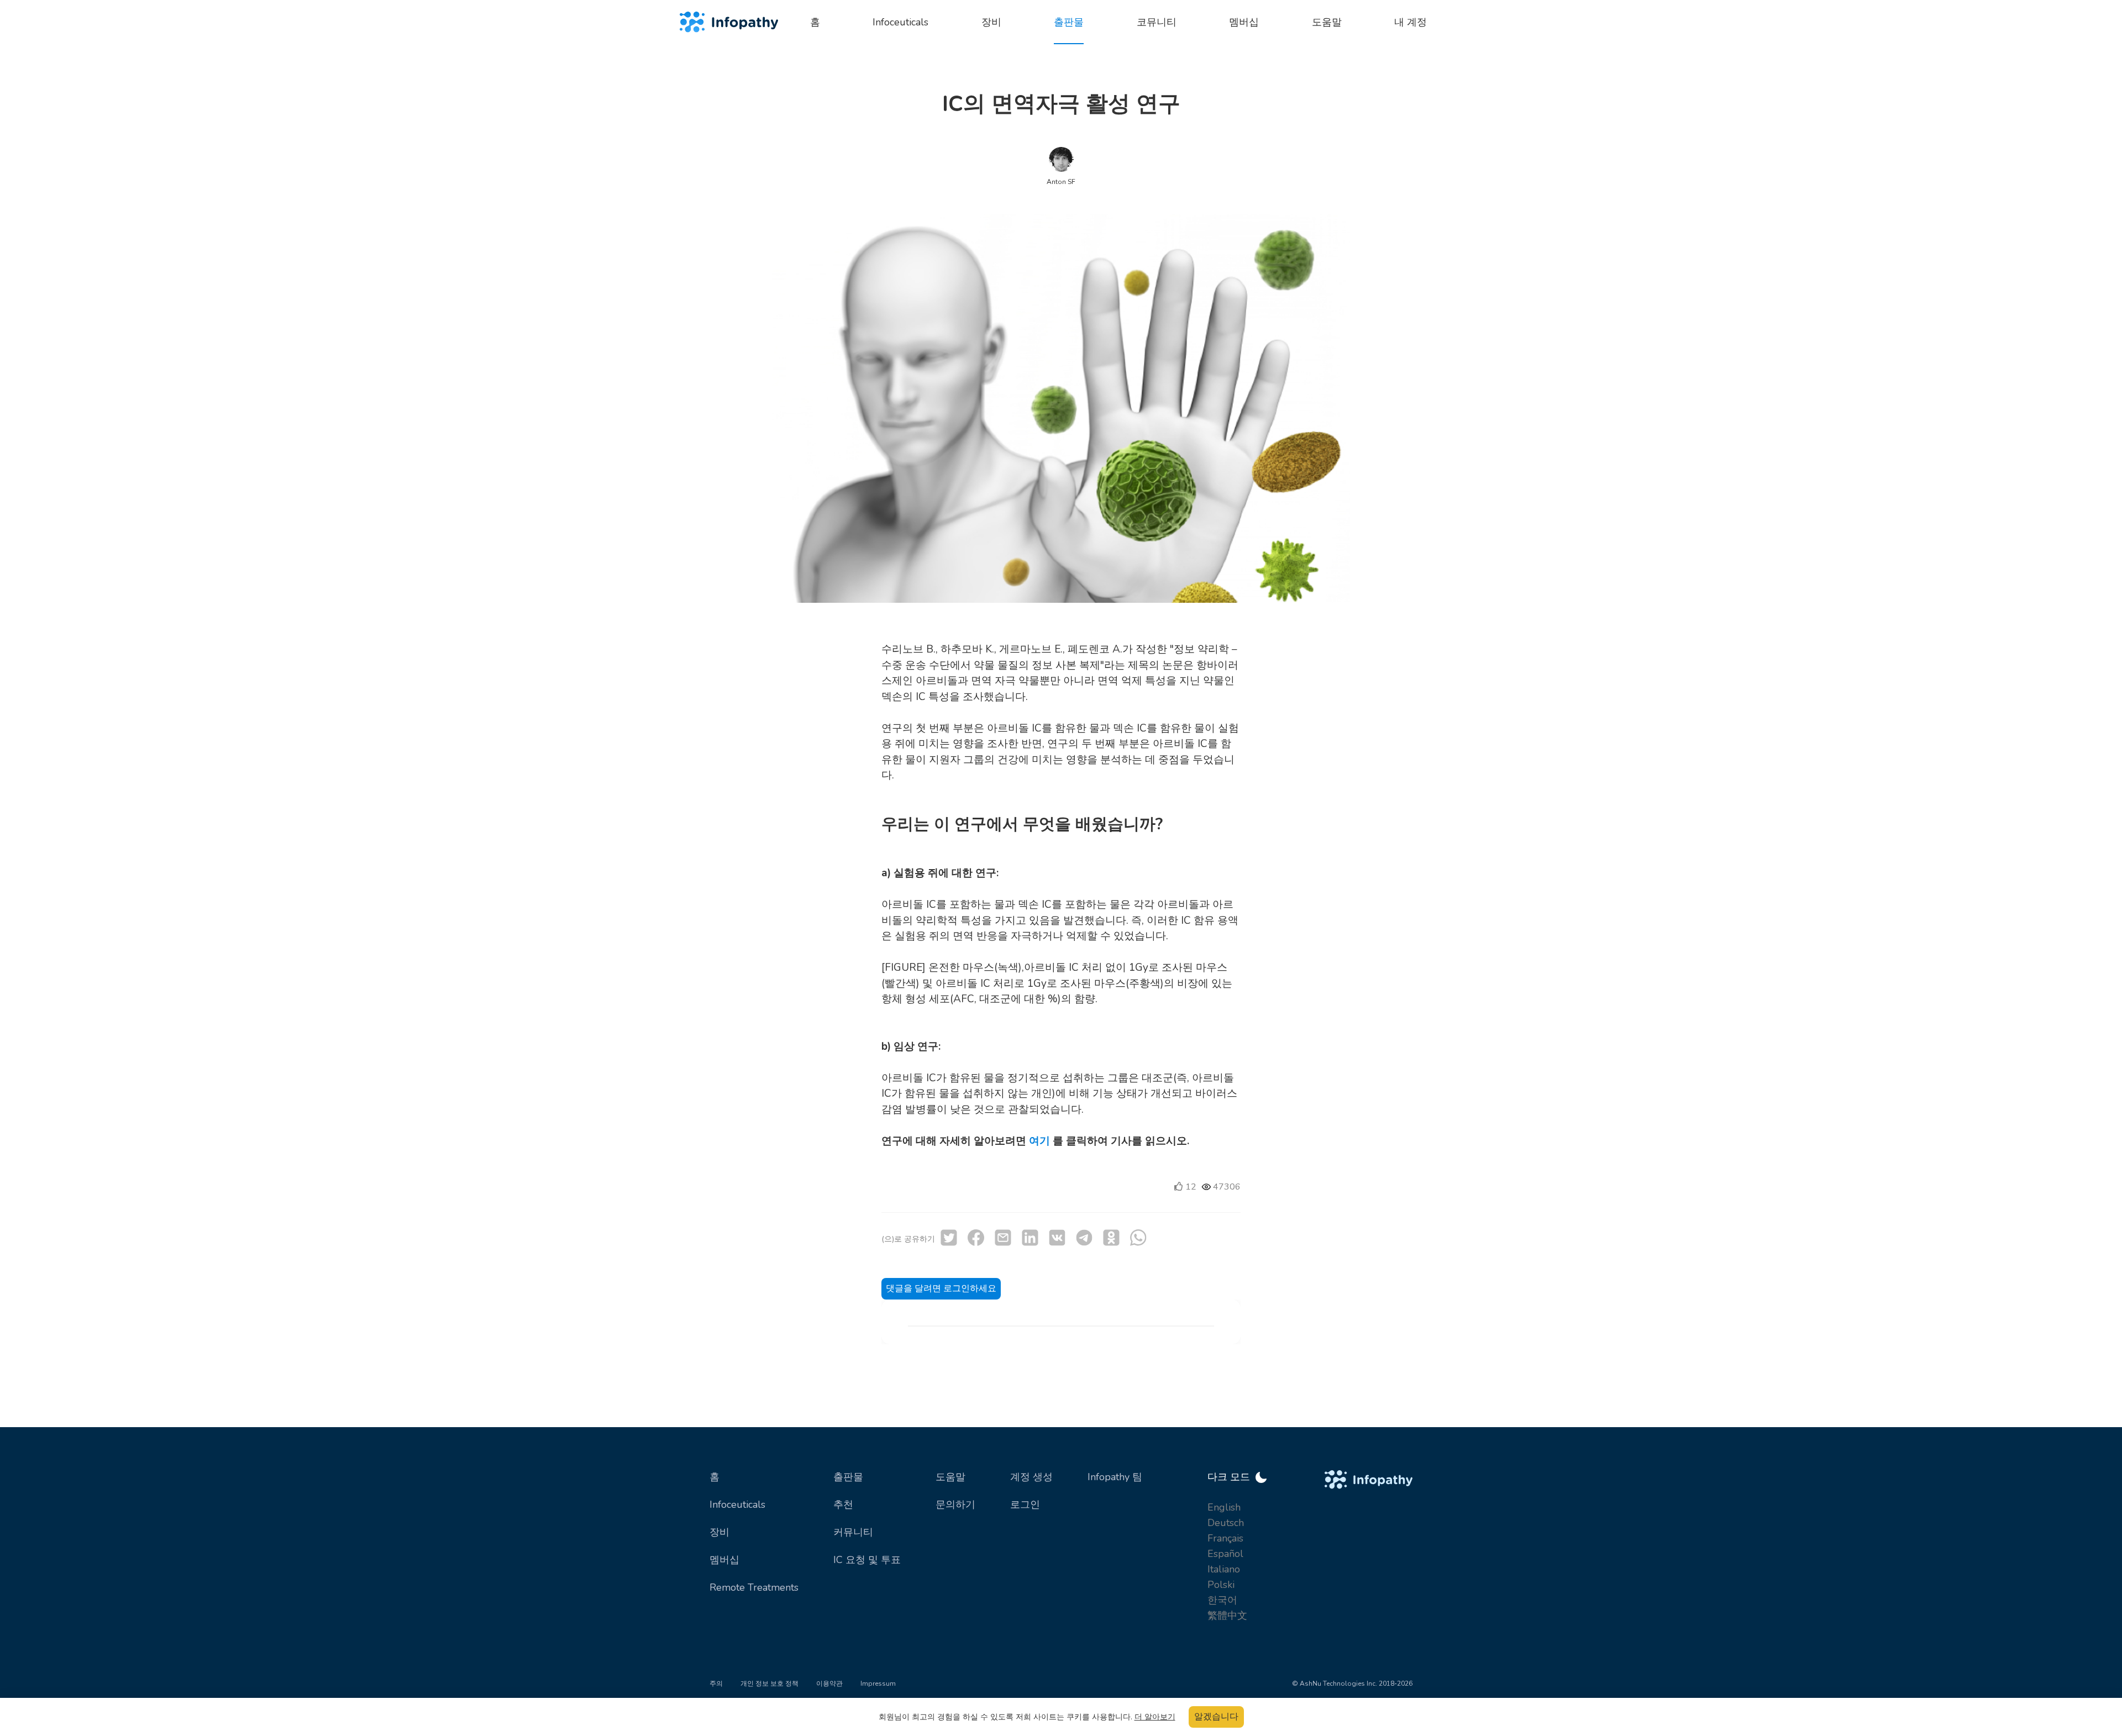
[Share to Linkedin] (1030, 1238)
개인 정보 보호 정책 (770, 1684)
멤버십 (724, 1560)
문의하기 (955, 1504)
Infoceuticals (737, 1504)
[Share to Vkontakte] (1057, 1238)
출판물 (848, 1477)
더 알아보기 (1155, 1717)
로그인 (1025, 1504)
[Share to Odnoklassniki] (1111, 1238)
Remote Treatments (754, 1587)
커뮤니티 (853, 1532)
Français (1225, 1538)
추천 (843, 1504)
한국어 (1222, 1600)
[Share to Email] (1003, 1238)
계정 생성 (1031, 1477)
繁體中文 (1227, 1616)
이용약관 (829, 1684)
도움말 (950, 1477)
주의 (716, 1684)
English (1224, 1507)
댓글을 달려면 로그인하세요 (941, 1288)
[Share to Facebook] (976, 1238)
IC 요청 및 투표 (867, 1560)
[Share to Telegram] (1084, 1238)
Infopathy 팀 (1115, 1477)
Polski (1221, 1585)
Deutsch (1226, 1523)
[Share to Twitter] (949, 1238)
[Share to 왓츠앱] (1138, 1238)
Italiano (1224, 1569)
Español (1225, 1554)
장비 (719, 1532)
